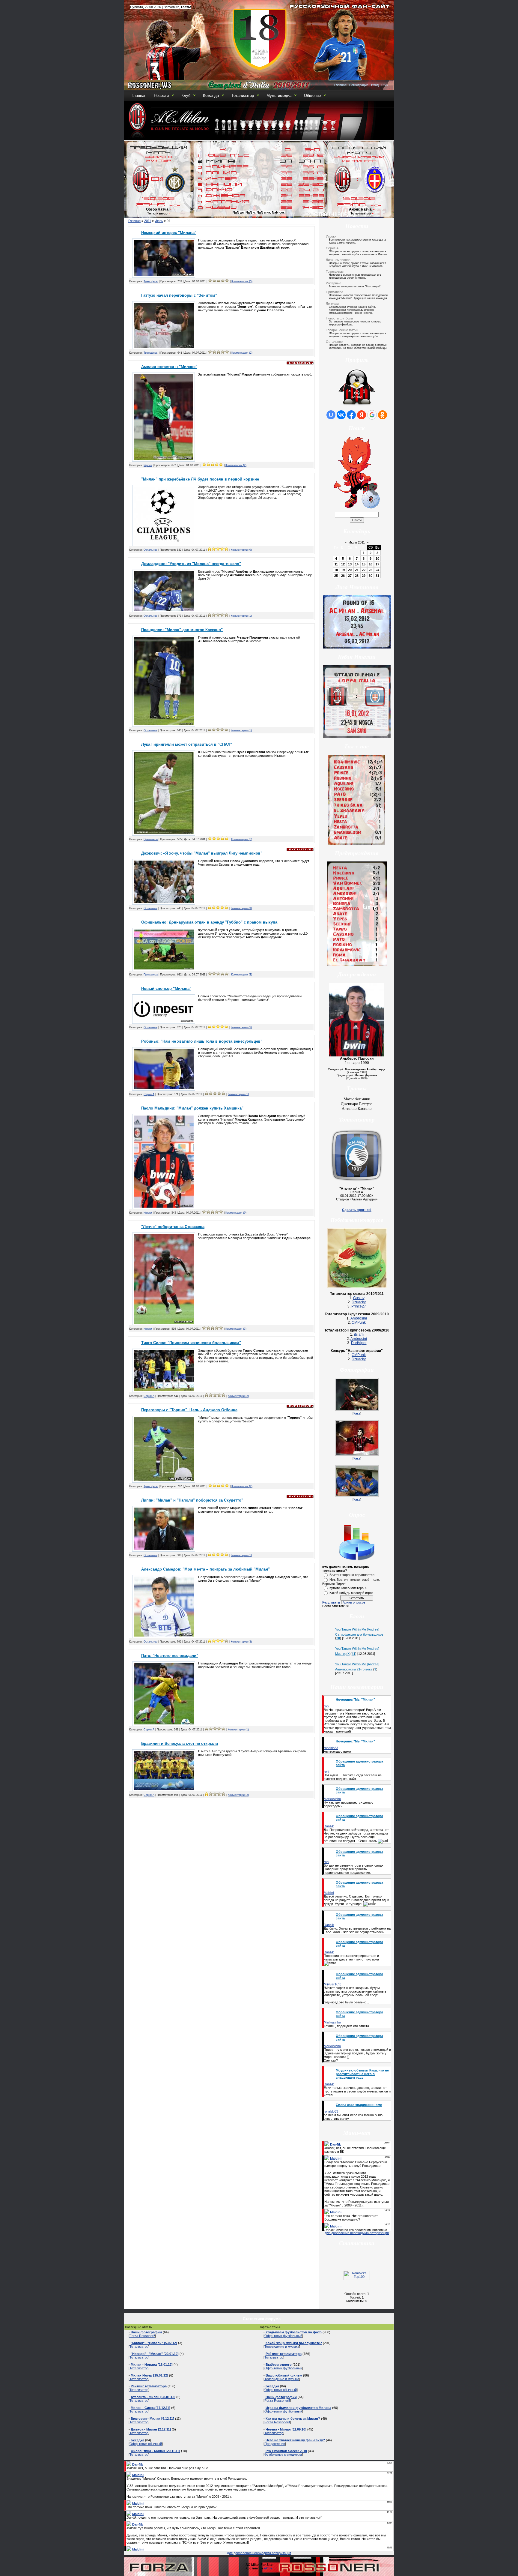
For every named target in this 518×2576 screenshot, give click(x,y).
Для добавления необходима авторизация (357, 2233)
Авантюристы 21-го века (354, 1669)
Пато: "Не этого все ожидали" (170, 1656)
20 (350, 570)
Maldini (329, 1893)
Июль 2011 (357, 542)
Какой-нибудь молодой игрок (351, 1593)
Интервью (333, 283)
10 (377, 559)
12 (343, 564)
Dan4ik (329, 1826)
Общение (312, 96)
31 (377, 576)
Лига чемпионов (338, 260)
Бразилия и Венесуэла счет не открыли (180, 1743)
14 (357, 564)
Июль (159, 221)
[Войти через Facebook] (351, 415)
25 (336, 576)
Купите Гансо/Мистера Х (348, 1588)
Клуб (186, 96)
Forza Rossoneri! (142, 2336)
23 (371, 570)
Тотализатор (243, 96)
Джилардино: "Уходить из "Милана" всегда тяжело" (191, 564)
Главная (340, 85)
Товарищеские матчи (342, 330)
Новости (161, 96)
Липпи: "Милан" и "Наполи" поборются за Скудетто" (192, 1500)
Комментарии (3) (241, 908)
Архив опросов (354, 1602)
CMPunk (359, 1322)
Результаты (331, 1602)
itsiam (359, 1334)
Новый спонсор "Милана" (166, 988)
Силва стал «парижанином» (359, 2105)
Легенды (332, 304)
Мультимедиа (279, 96)
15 (364, 564)
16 (371, 564)
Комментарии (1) (241, 616)
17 (377, 564)
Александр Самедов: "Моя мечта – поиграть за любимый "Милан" (205, 1569)
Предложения (275, 2444)
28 (357, 576)
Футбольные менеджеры (283, 2455)
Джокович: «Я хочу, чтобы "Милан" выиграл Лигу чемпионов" (202, 853)
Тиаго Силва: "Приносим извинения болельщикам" (191, 1343)
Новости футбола (339, 318)
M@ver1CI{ (332, 1984)
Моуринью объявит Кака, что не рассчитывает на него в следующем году (362, 2074)
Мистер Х (342, 1654)
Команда (211, 96)
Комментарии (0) (241, 550)
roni (326, 1706)
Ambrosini (359, 1318)
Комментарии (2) (242, 353)
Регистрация (359, 85)
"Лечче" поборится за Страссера (173, 1227)
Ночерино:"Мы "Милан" (355, 1700)
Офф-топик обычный (146, 2444)
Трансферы (151, 281)
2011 (148, 221)
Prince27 (359, 1306)
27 (350, 576)
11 (336, 564)
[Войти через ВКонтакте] (341, 415)
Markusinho (332, 1799)
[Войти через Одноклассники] (383, 415)
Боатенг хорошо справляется (352, 1575)
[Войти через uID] (331, 415)
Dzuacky (359, 1302)
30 (371, 576)
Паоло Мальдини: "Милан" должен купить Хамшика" (192, 1108)
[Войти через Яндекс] (362, 415)
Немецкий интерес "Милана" (169, 233)
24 (377, 570)
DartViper (359, 1343)
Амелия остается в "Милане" (169, 367)
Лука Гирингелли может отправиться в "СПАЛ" (187, 744)
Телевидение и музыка (282, 2347)
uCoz (268, 2568)
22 (364, 570)
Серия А (149, 1094)
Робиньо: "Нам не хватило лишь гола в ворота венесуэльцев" (202, 1041)
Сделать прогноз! (357, 1210)
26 (343, 576)
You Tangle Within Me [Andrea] (357, 1629)
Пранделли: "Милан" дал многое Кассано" (182, 630)
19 (343, 570)
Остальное (150, 550)
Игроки (148, 465)
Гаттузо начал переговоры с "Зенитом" (179, 295)
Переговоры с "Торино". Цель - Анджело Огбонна (189, 1410)
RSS (385, 85)
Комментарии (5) (242, 281)
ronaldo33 (331, 1748)
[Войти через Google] (372, 415)
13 (350, 564)
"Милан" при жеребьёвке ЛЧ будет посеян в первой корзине (200, 479)
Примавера (151, 839)
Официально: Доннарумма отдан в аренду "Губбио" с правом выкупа (209, 922)
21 (357, 570)
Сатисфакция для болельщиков (359, 1634)
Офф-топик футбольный (283, 2336)
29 (364, 576)
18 (336, 570)
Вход (375, 85)
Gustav (359, 1298)
